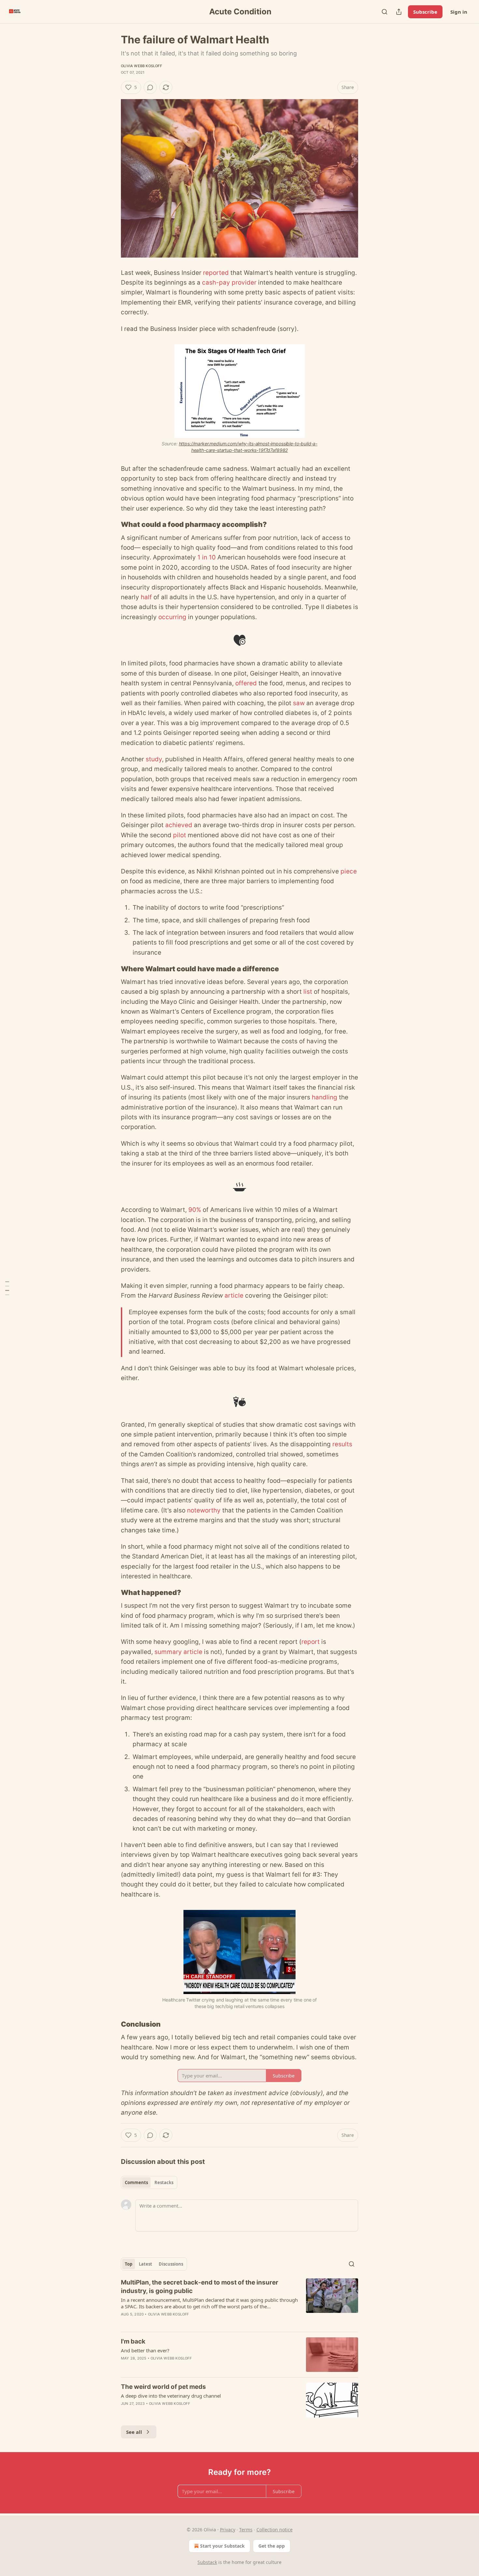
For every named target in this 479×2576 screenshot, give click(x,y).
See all (134, 2432)
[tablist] (149, 2182)
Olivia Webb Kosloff (141, 66)
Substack (207, 2562)
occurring (172, 617)
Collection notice (275, 2530)
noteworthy (204, 1510)
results (342, 1444)
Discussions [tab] (171, 2264)
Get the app (272, 2546)
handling (325, 1097)
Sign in (459, 12)
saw (299, 703)
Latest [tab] (145, 2264)
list (308, 992)
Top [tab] (129, 2264)
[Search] (385, 12)
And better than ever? (145, 2350)
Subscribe (425, 12)
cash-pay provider (229, 283)
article (234, 1295)
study (154, 759)
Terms (246, 2530)
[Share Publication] (399, 12)
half (146, 597)
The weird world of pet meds (163, 2387)
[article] (239, 2302)
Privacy (228, 2530)
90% (195, 1210)
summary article (178, 1652)
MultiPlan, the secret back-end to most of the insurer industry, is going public (200, 2287)
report (311, 1642)
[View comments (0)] (150, 87)
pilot (180, 835)
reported (216, 273)
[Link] (112, 525)
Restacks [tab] (164, 2182)
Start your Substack (222, 2546)
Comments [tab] (136, 2182)
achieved (179, 825)
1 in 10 (207, 557)
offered (246, 683)
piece (349, 871)
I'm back (133, 2341)
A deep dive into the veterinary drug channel (171, 2396)
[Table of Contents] (7, 1288)
